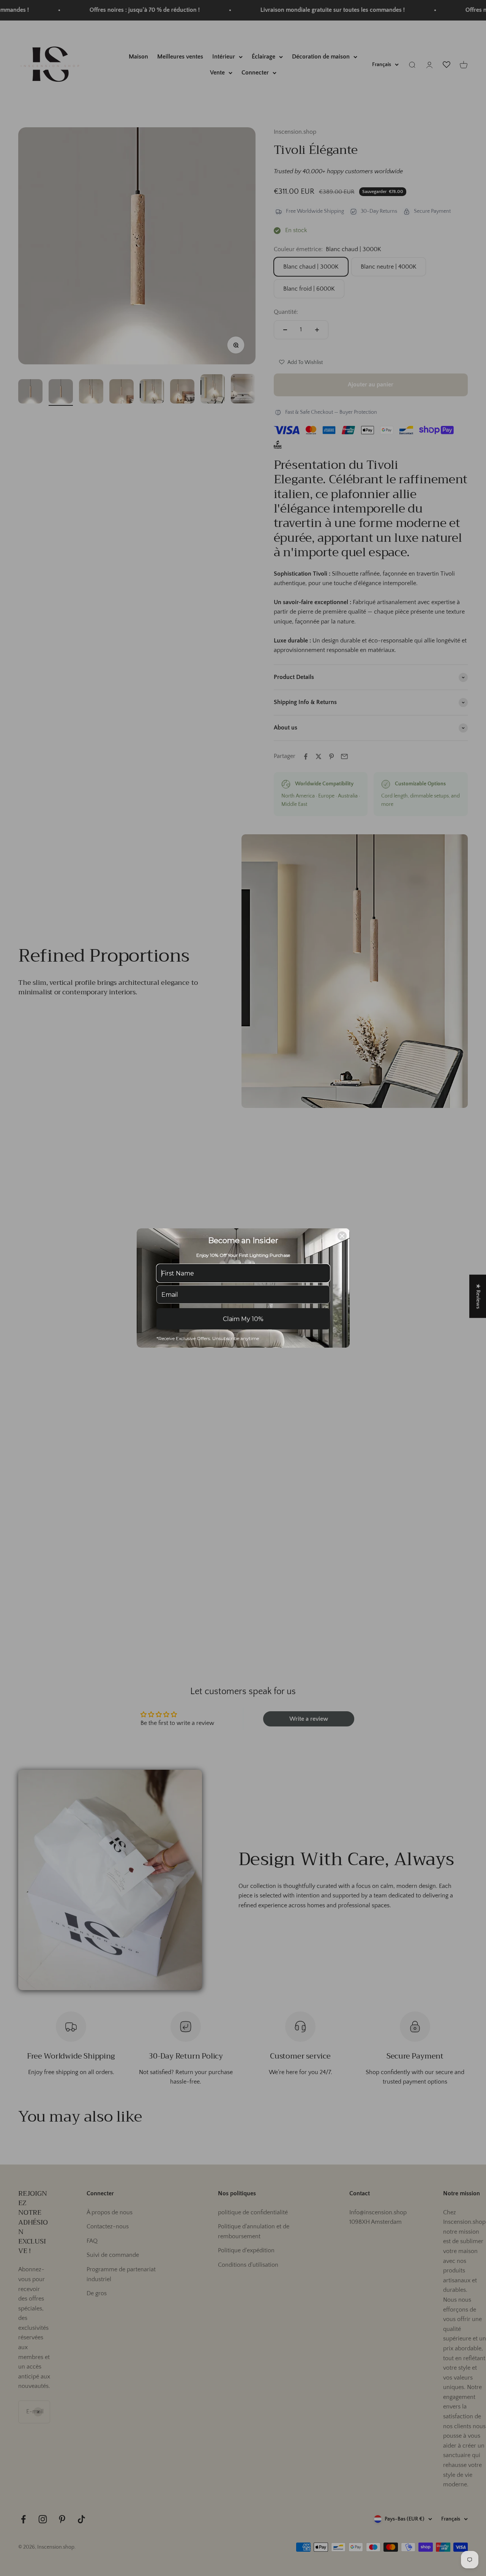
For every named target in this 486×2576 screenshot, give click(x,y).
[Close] (342, 1236)
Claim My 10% (243, 1319)
